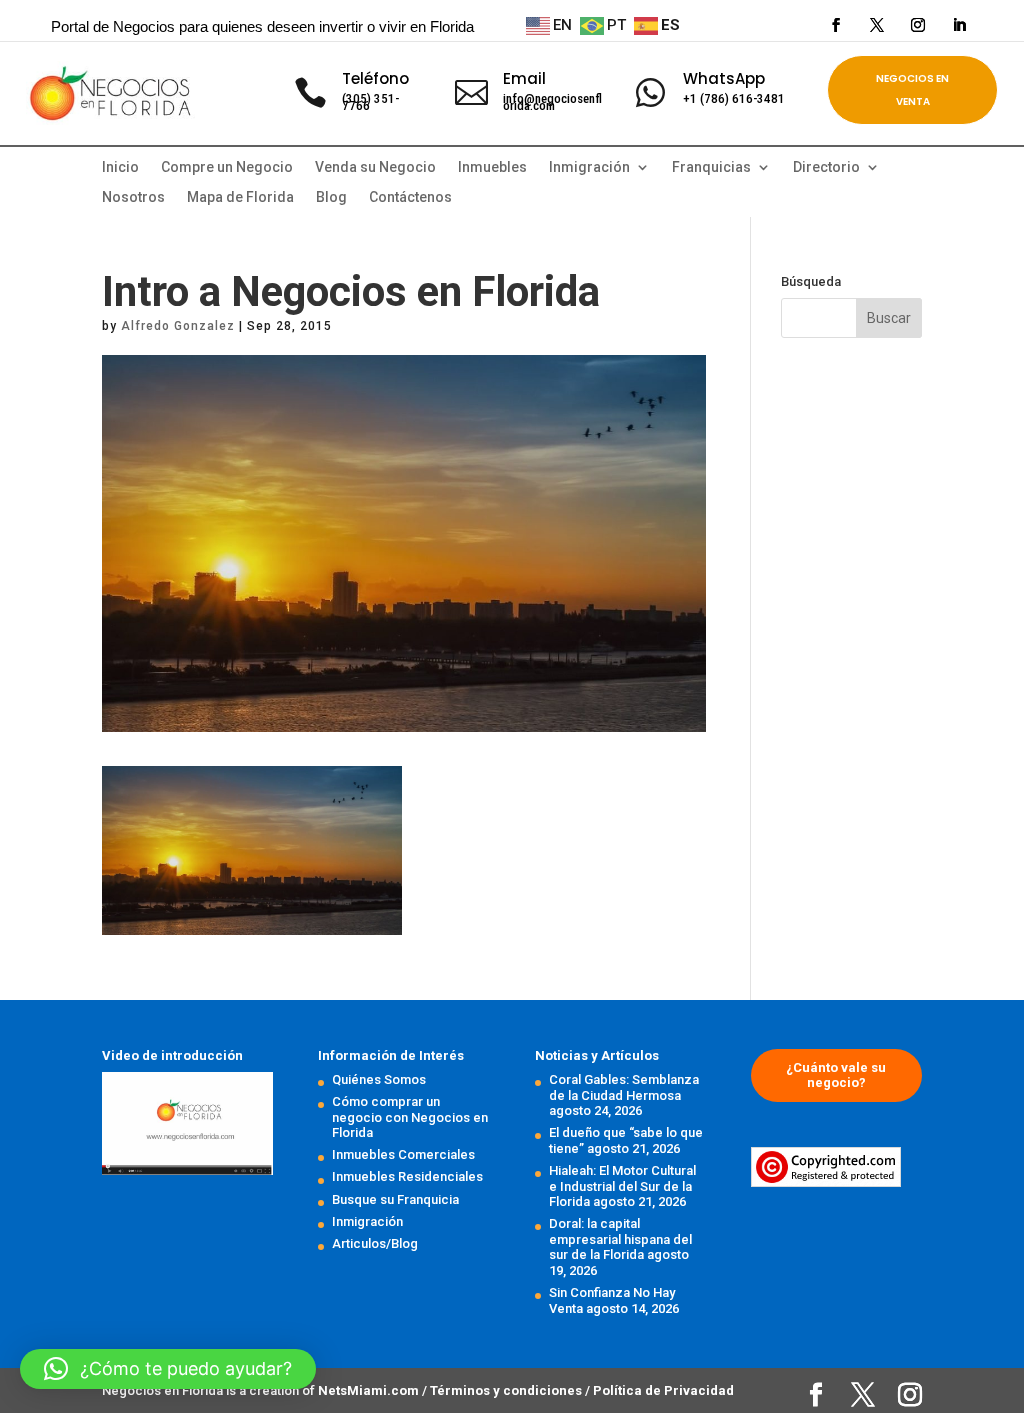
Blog (331, 197)
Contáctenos (410, 197)
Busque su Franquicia (395, 1199)
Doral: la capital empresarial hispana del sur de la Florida (620, 1239)
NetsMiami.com (370, 1390)
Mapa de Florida (240, 197)
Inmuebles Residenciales (407, 1176)
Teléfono (375, 78)
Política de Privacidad (663, 1390)
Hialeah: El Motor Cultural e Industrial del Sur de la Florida (622, 1186)
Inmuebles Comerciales (403, 1154)
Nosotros (133, 197)
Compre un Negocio (227, 167)
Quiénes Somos (379, 1079)
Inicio (120, 167)
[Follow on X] (877, 25)
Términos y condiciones (507, 1390)
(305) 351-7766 (370, 102)
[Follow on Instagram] (918, 25)
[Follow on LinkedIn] (959, 25)
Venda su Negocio (375, 167)
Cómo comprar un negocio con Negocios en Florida (410, 1117)
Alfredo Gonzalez (178, 326)
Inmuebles (492, 167)
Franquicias (711, 167)
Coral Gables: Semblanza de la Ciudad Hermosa (624, 1087)
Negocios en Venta (912, 90)
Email (524, 78)
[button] (168, 1369)
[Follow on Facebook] (836, 25)
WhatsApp (724, 78)
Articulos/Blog (375, 1243)
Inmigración (367, 1221)
